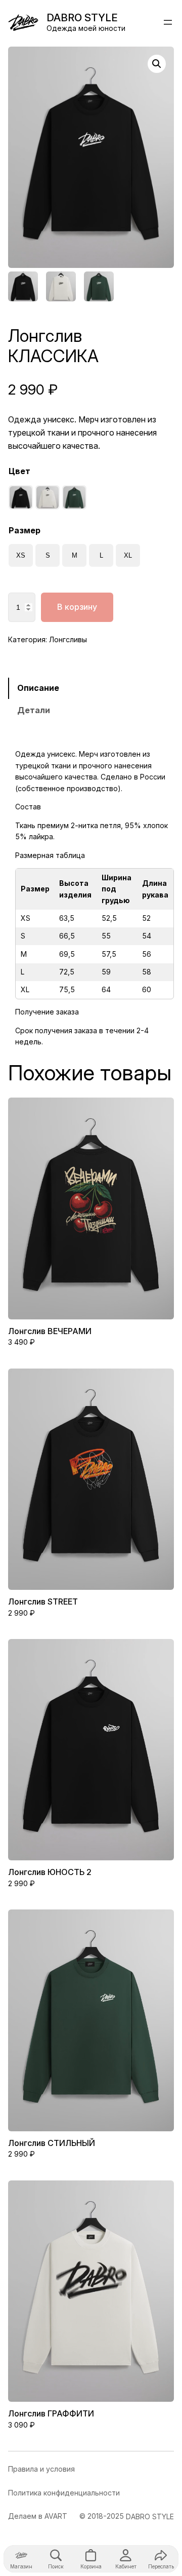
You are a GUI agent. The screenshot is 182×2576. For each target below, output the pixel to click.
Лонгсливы (68, 639)
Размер (25, 530)
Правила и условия (41, 2469)
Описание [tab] (38, 688)
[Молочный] (48, 497)
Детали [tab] (34, 710)
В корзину (77, 607)
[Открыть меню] (168, 22)
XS (21, 555)
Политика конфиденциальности (64, 2493)
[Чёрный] (21, 497)
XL (128, 555)
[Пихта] (74, 497)
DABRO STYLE (82, 17)
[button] (157, 64)
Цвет (19, 471)
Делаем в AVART (38, 2516)
